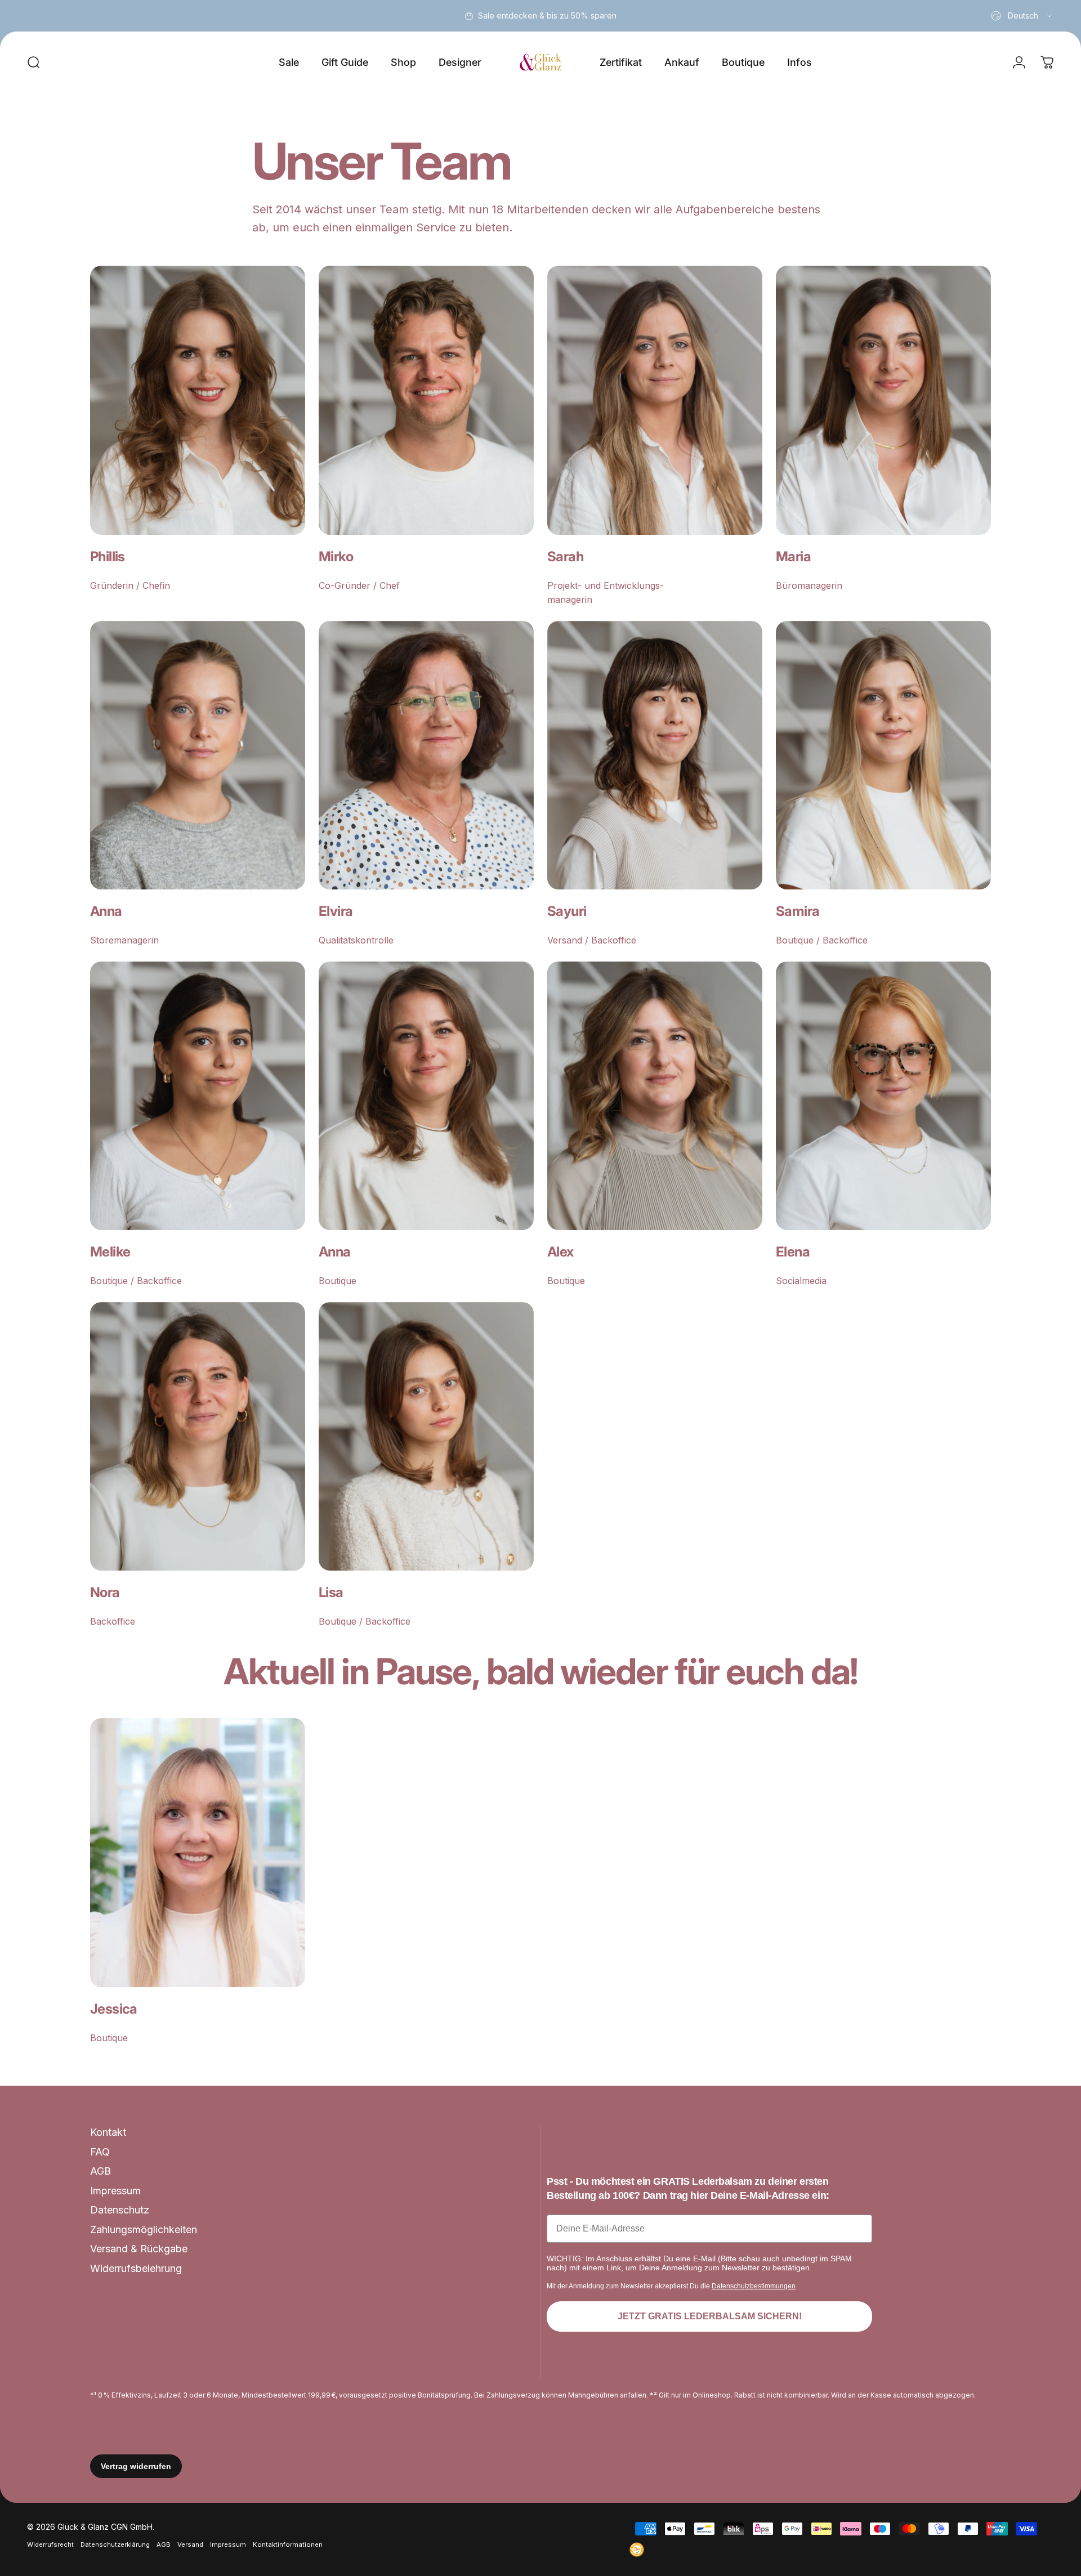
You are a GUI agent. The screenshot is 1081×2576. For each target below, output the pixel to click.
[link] (198, 400)
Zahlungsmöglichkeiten (144, 2230)
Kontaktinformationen (288, 2544)
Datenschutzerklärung (115, 2544)
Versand (190, 2544)
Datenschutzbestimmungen (754, 2286)
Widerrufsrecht (50, 2544)
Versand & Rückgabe (139, 2249)
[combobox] (1022, 16)
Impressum (115, 2191)
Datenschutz (120, 2210)
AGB (100, 2171)
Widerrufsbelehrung (136, 2268)
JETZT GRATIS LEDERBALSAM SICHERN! (710, 2316)
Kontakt (108, 2132)
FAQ (100, 2152)
